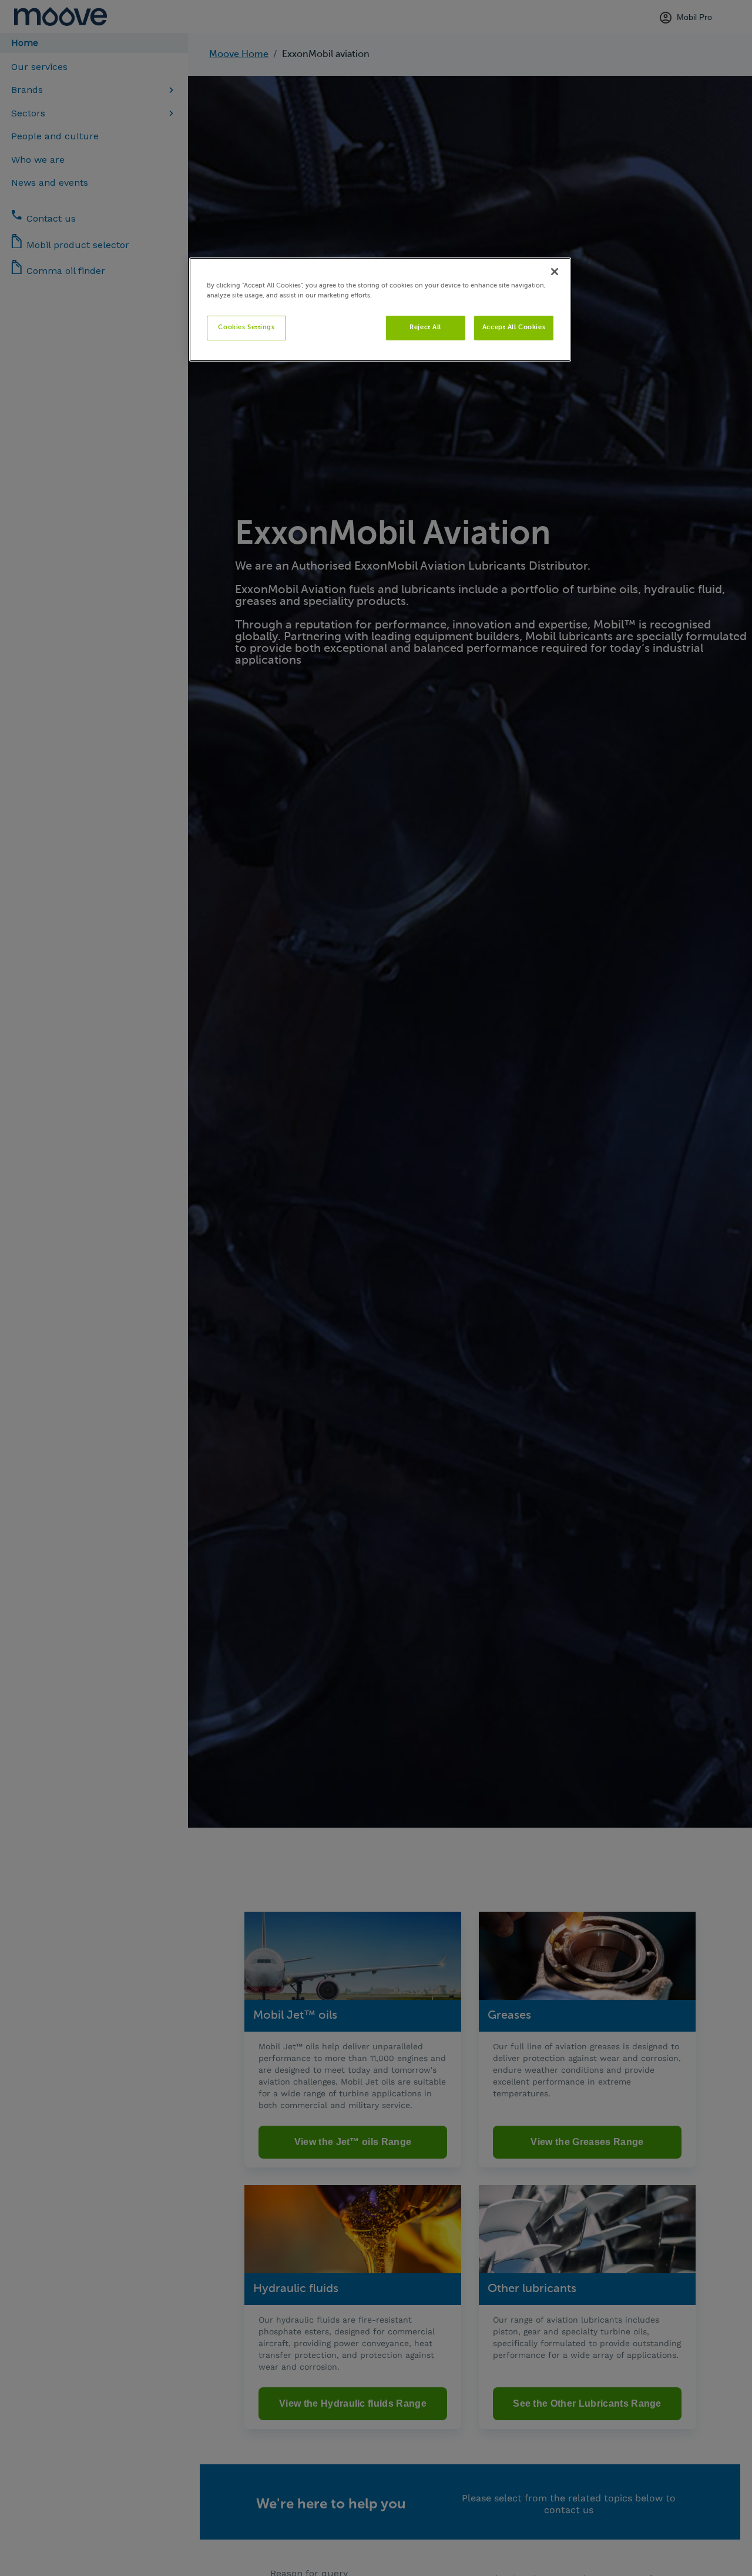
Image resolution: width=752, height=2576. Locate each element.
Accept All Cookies (514, 327)
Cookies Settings (246, 327)
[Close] (555, 272)
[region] (380, 310)
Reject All (425, 327)
